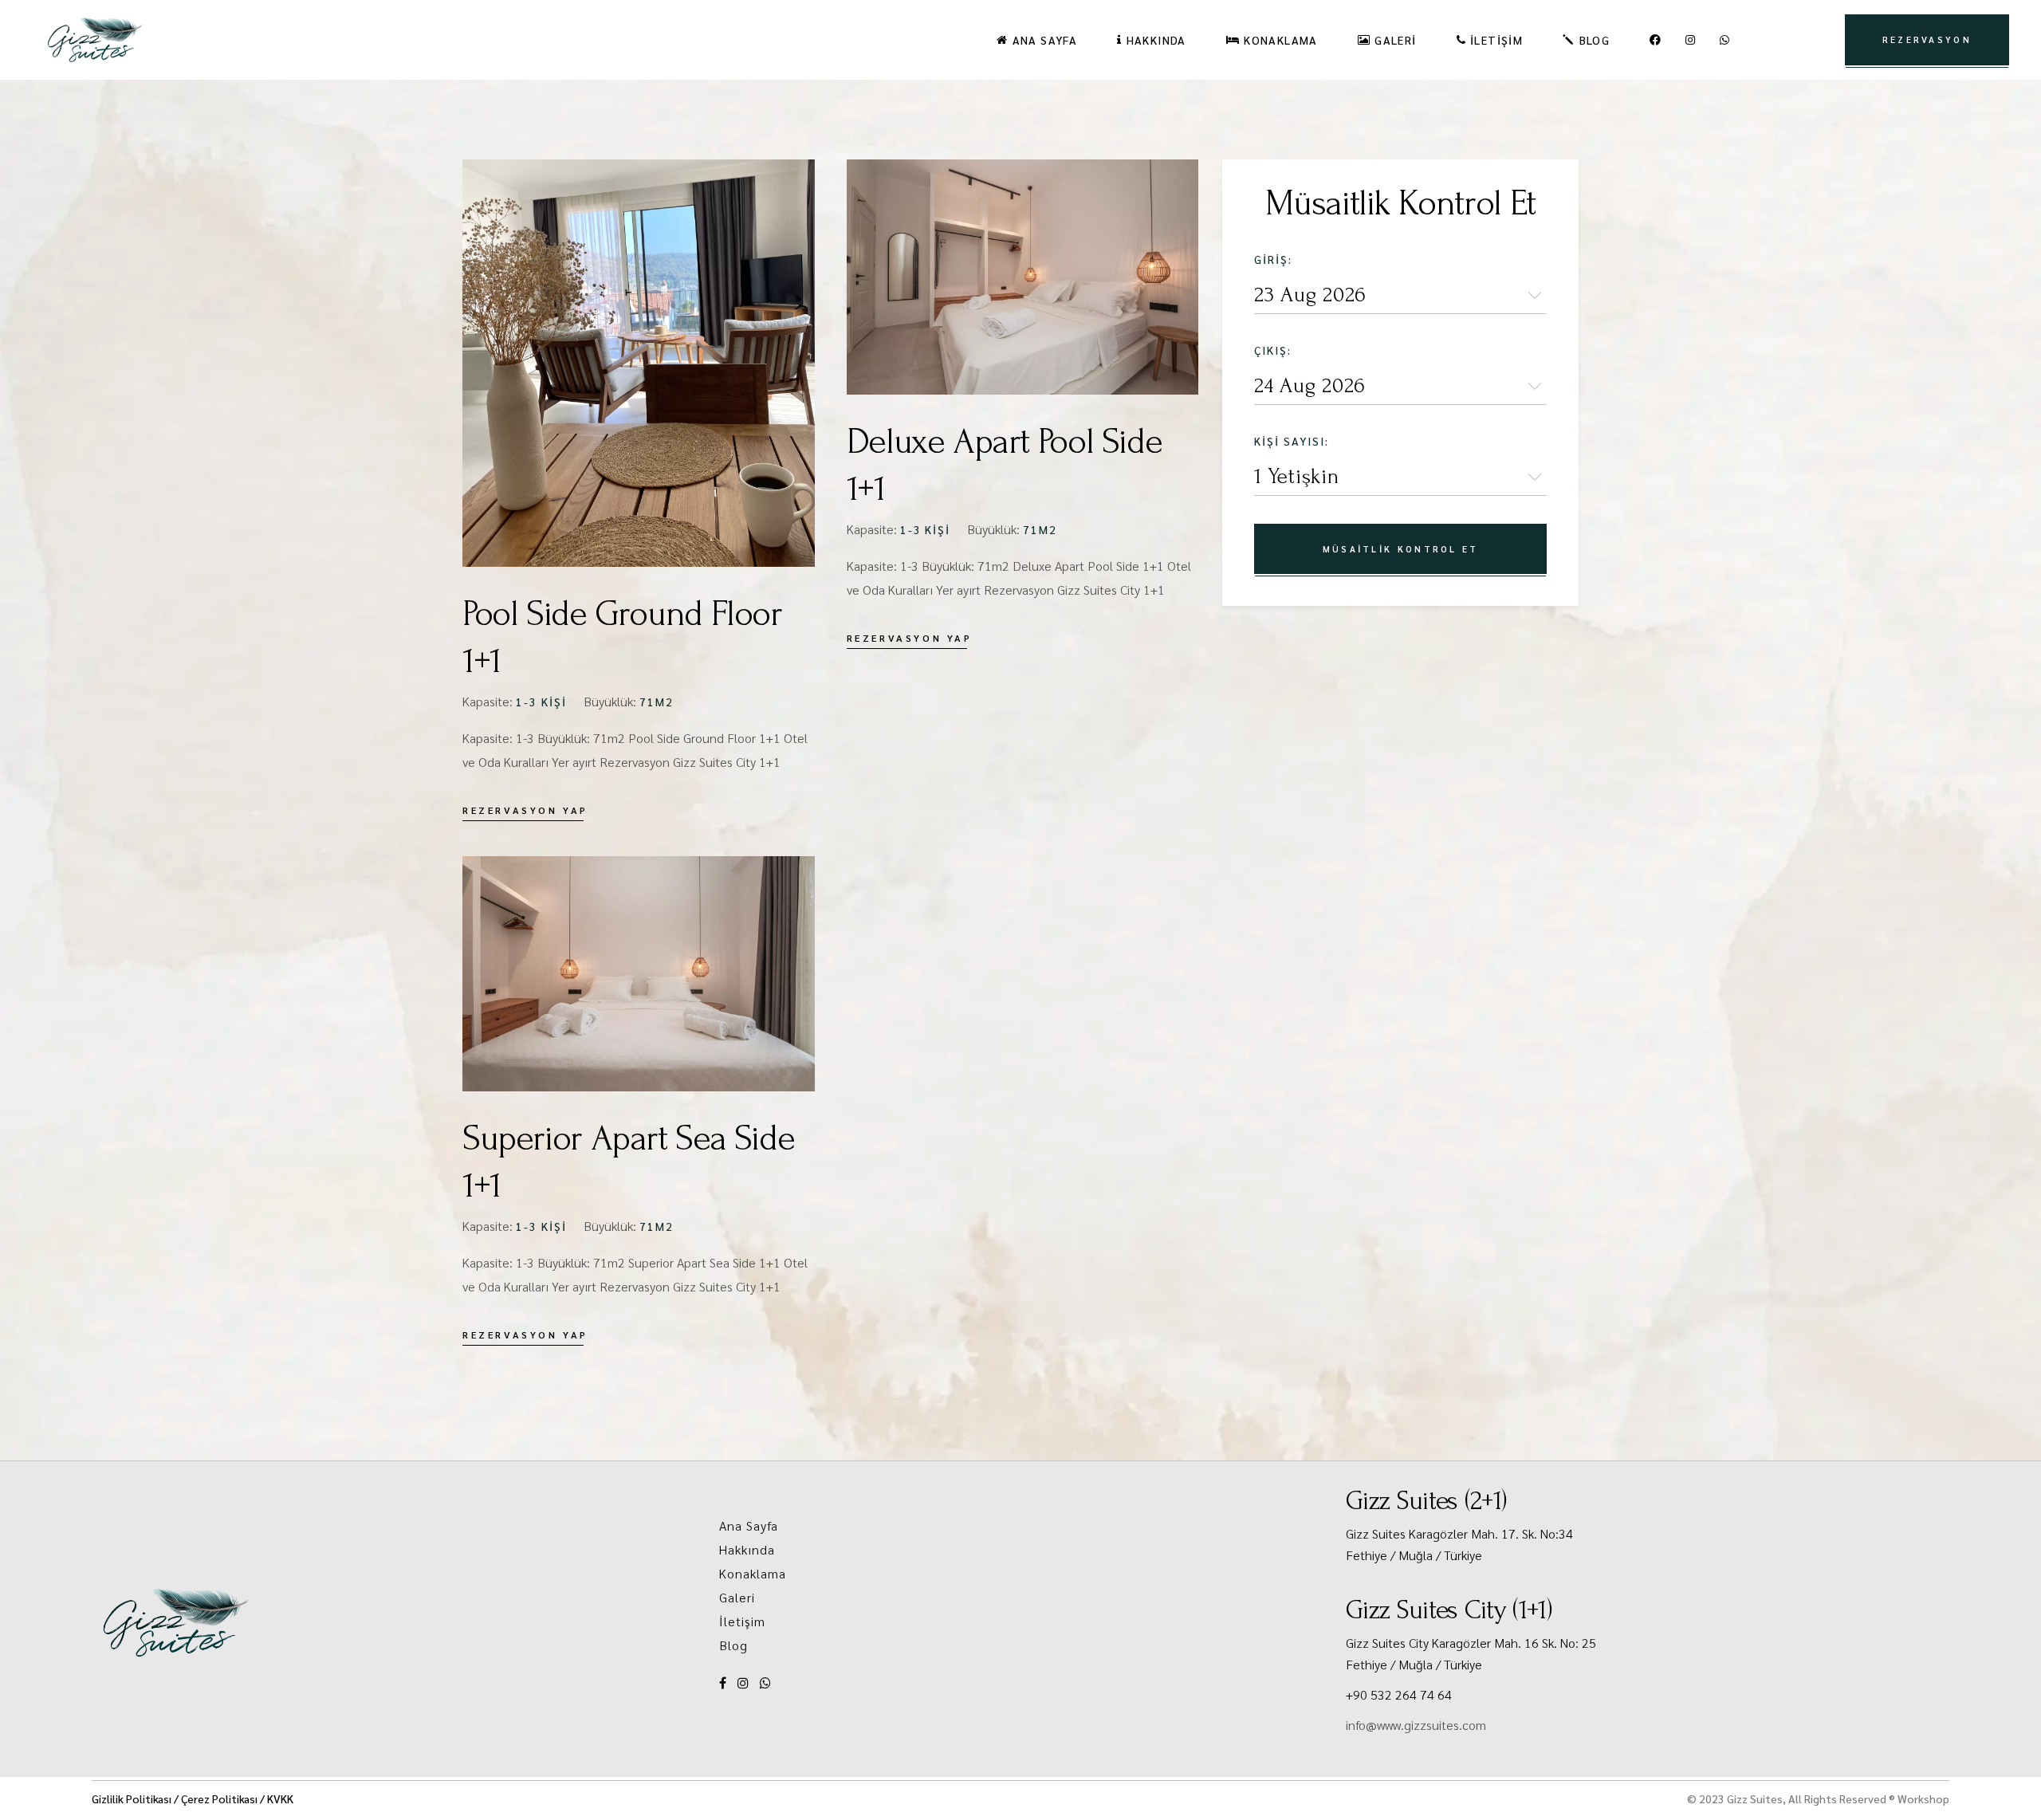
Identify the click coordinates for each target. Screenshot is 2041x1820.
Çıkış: (1273, 350)
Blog (733, 1645)
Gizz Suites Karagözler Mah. (1424, 1533)
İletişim (743, 1621)
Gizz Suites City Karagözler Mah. (1435, 1643)
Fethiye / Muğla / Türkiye (1414, 1555)
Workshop (1923, 1798)
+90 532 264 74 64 (1399, 1694)
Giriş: (1273, 259)
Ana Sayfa (749, 1525)
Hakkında (747, 1549)
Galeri (737, 1597)
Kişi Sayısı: (1292, 441)
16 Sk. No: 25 (1560, 1643)
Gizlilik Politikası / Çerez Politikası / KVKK (193, 1798)
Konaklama (753, 1573)
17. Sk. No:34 (1537, 1533)
